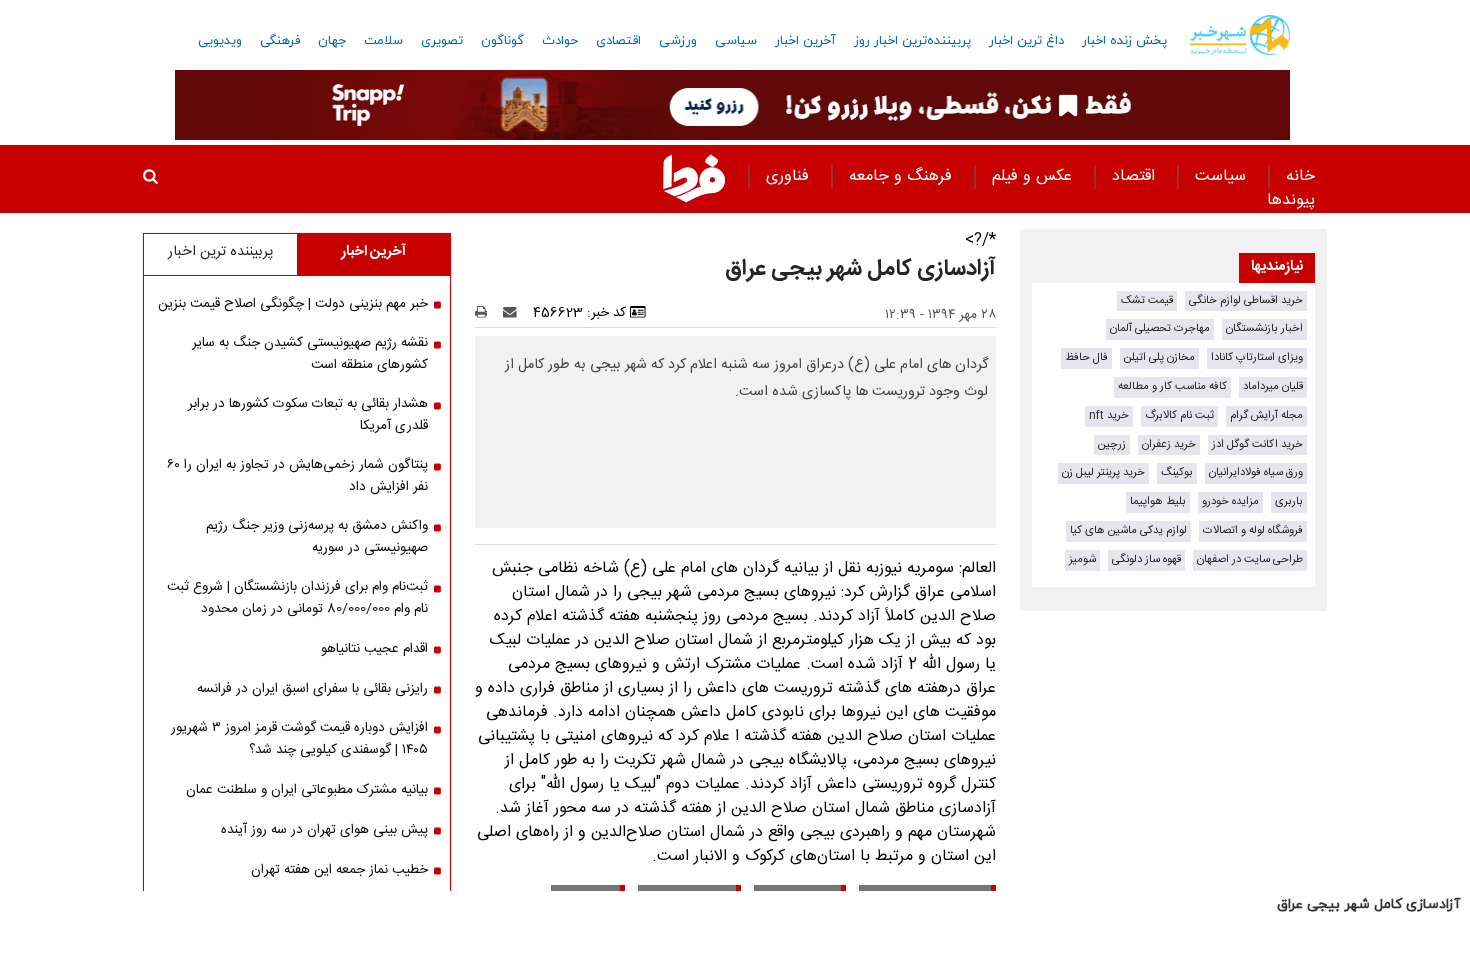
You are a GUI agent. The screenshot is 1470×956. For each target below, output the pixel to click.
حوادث (560, 41)
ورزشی (678, 41)
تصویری (442, 41)
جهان (332, 41)
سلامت (383, 41)
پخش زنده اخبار (1124, 41)
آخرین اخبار (805, 41)
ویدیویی (220, 41)
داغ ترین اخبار (1026, 41)
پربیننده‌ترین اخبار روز (912, 41)
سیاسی (736, 41)
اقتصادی (618, 41)
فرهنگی (280, 41)
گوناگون (502, 41)
